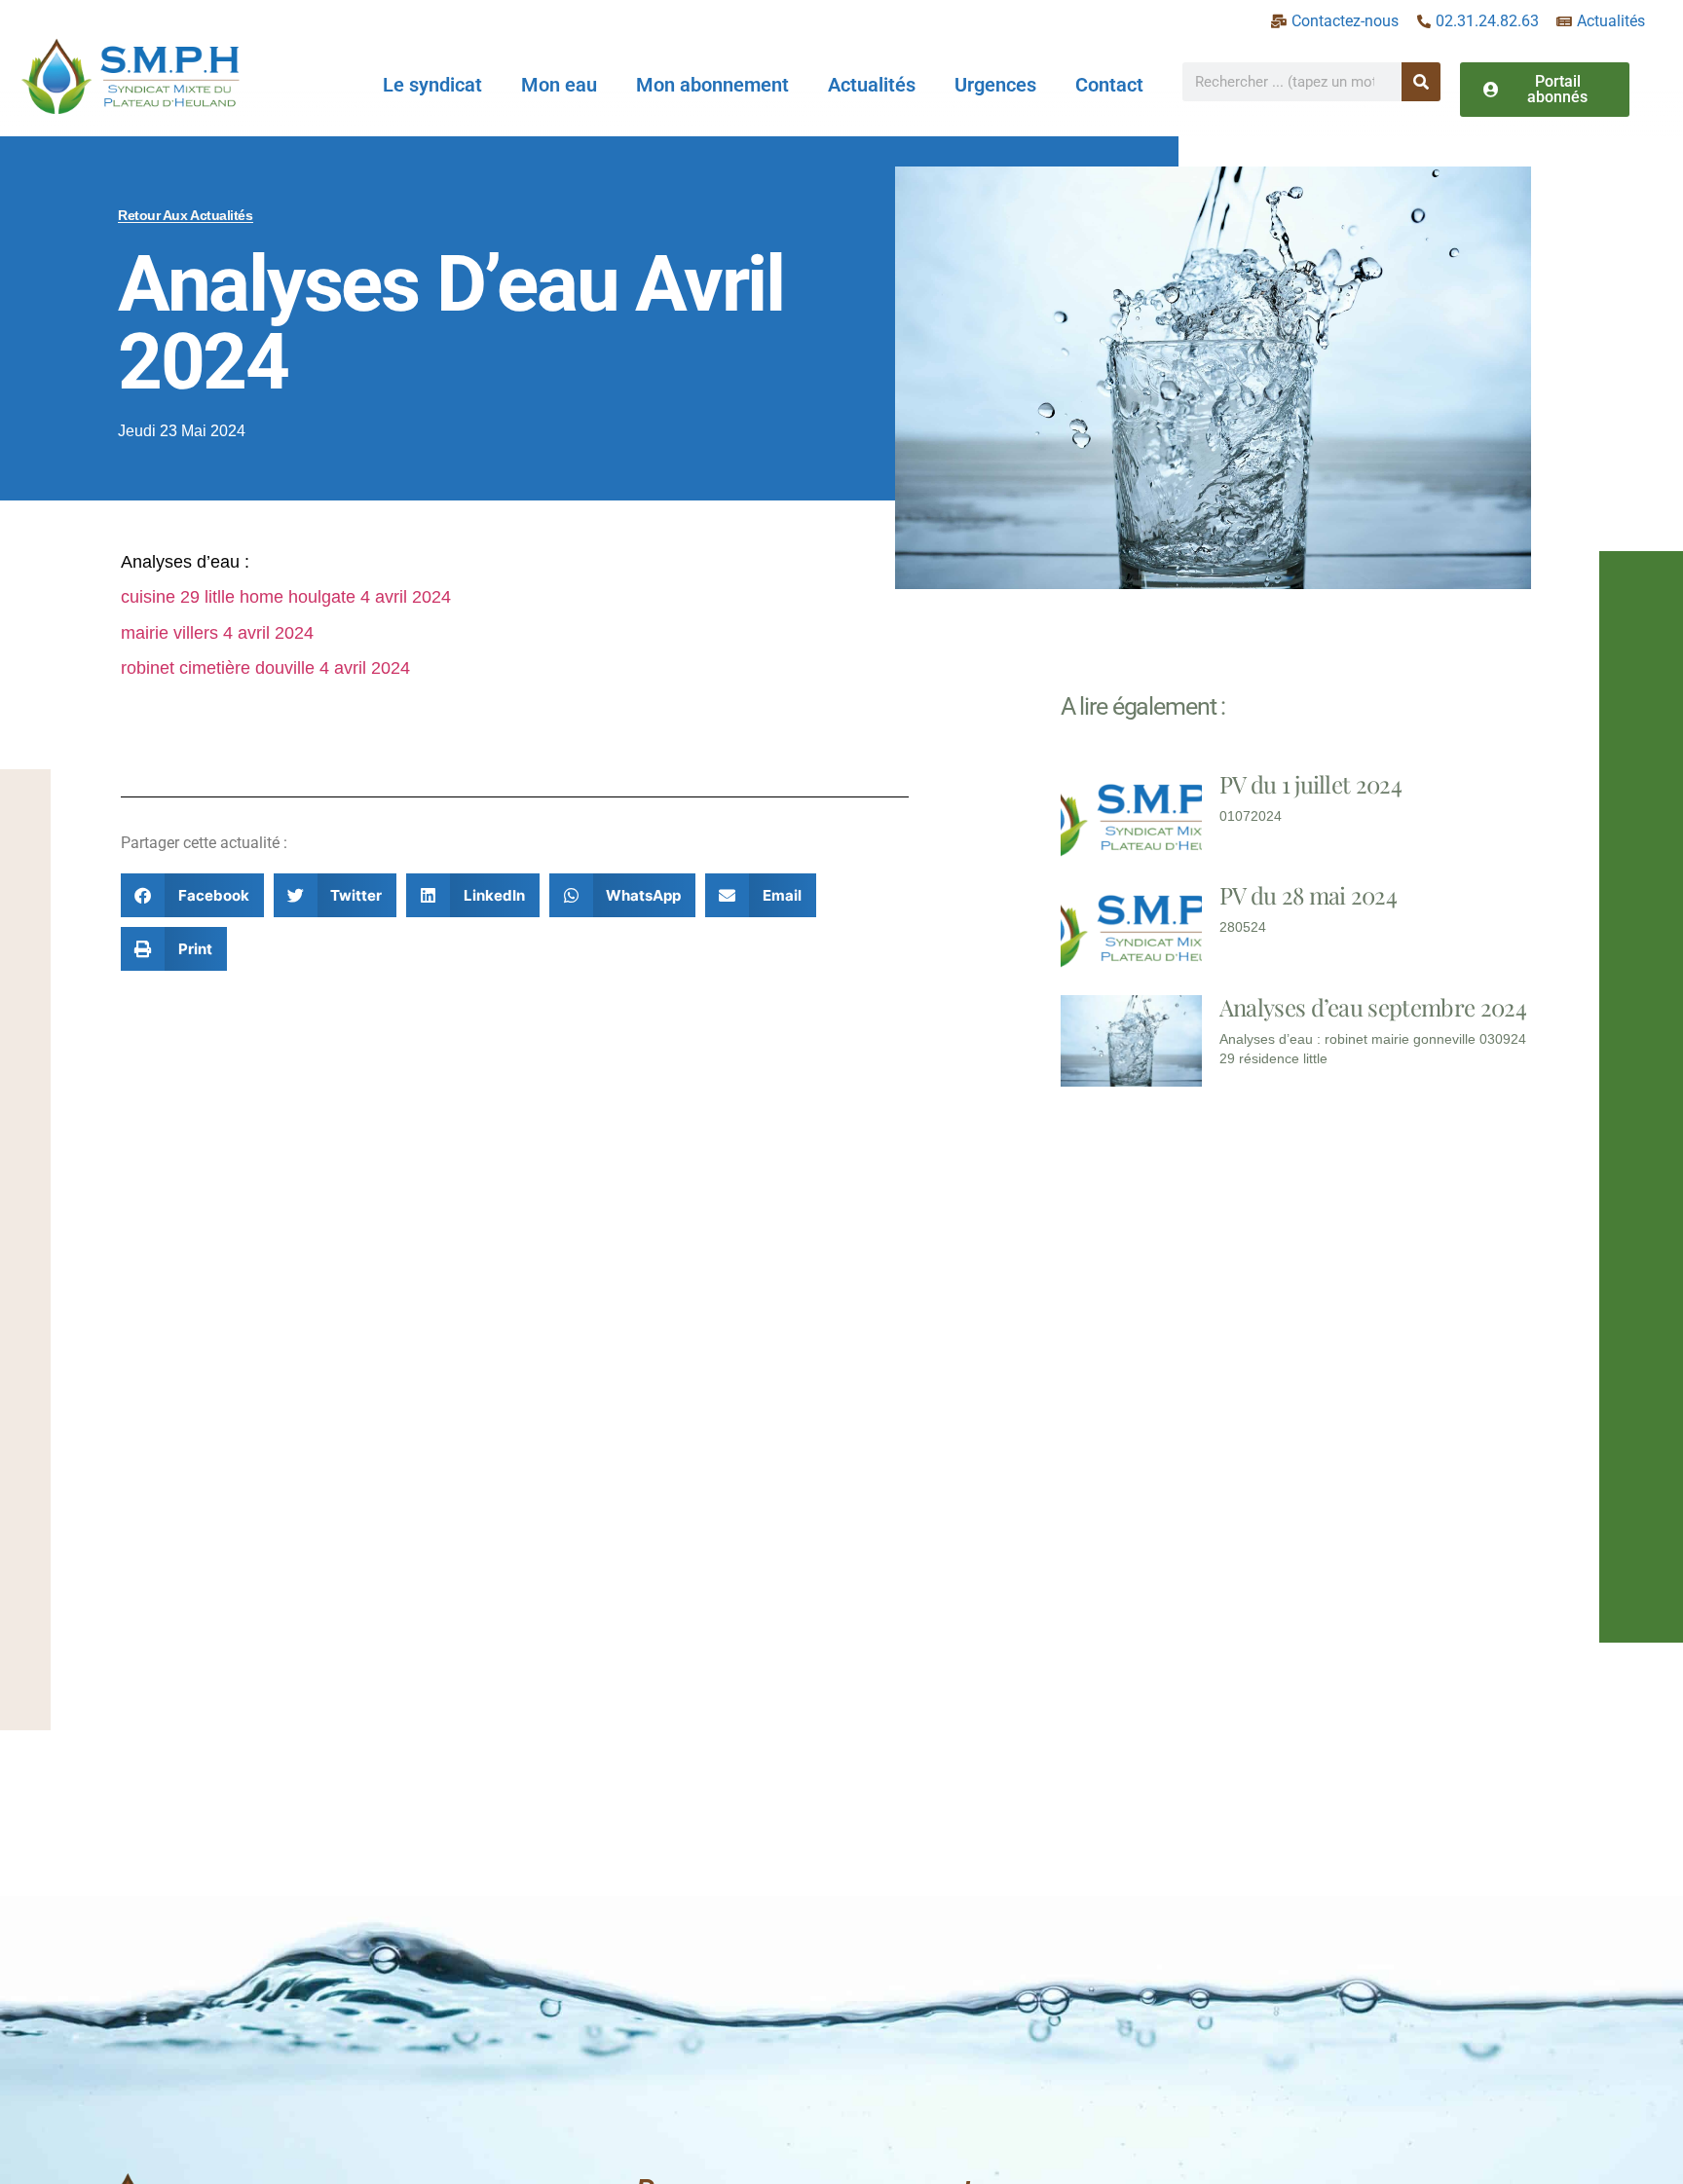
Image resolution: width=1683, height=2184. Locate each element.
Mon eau (559, 85)
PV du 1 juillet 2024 (1310, 784)
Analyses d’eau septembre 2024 (1373, 1007)
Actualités (872, 85)
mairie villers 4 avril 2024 (217, 633)
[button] (192, 895)
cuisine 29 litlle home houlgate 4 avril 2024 (286, 597)
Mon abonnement (712, 85)
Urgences (995, 85)
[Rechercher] (1421, 82)
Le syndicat (432, 85)
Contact (1109, 85)
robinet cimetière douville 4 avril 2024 (265, 668)
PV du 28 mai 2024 (1308, 895)
